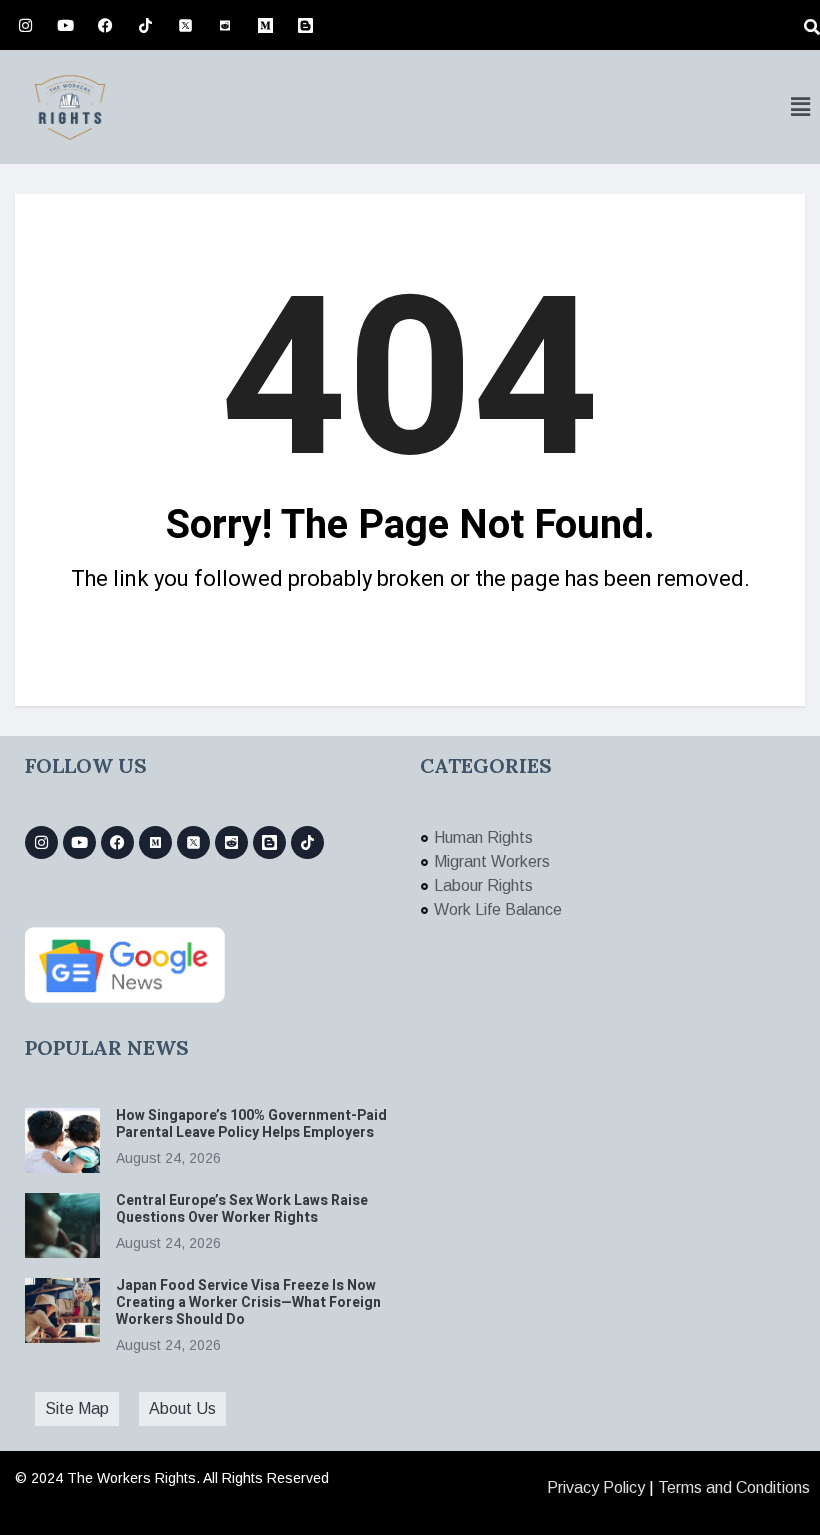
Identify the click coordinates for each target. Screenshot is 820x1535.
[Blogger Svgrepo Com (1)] (305, 25)
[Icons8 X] (185, 25)
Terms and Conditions (734, 1487)
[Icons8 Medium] (155, 842)
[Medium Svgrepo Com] (265, 25)
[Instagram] (25, 25)
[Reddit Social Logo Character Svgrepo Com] (225, 25)
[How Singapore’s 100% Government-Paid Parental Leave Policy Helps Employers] (62, 1140)
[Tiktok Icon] (145, 25)
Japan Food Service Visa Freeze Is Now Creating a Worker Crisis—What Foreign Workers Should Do (248, 1302)
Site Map (77, 1408)
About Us (182, 1408)
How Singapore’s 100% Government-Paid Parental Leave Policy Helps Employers (251, 1124)
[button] (800, 107)
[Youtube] (65, 25)
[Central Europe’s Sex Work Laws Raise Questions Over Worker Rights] (62, 1225)
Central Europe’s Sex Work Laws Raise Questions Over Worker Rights (242, 1209)
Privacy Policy (596, 1487)
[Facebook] (105, 25)
